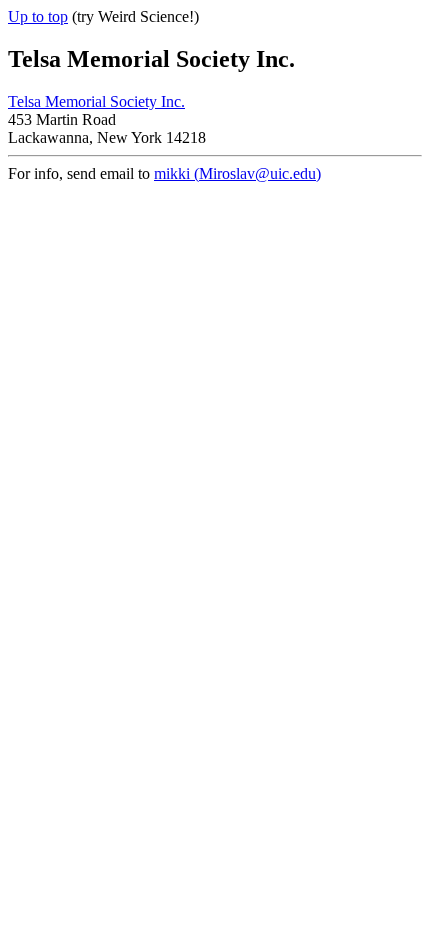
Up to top (38, 16)
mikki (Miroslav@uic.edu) (237, 173)
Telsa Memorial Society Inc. (96, 101)
